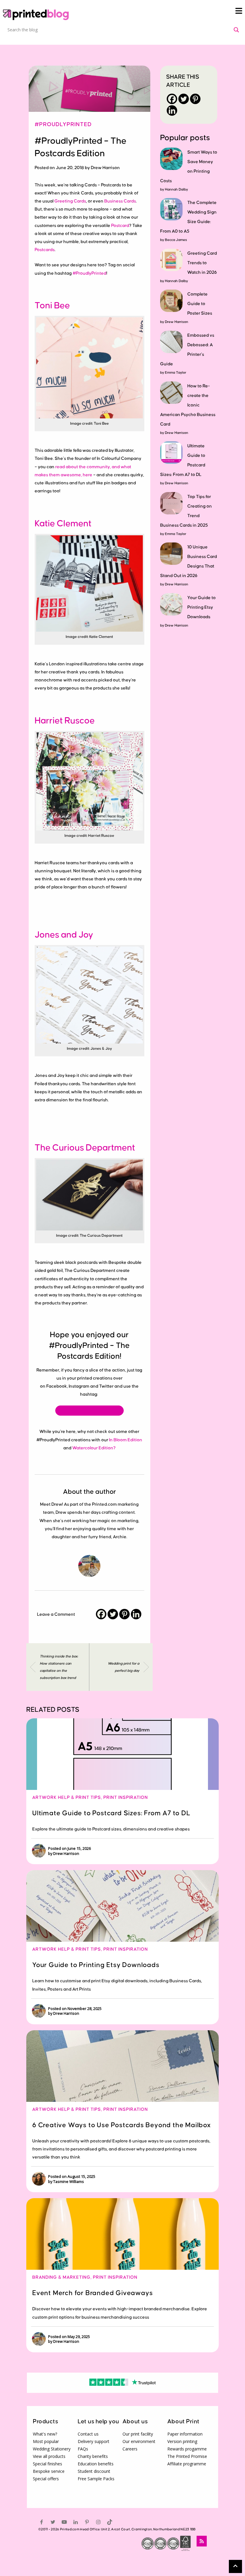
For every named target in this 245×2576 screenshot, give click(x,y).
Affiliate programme (187, 2464)
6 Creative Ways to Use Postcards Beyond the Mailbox (122, 2125)
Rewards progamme (187, 2449)
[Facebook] (101, 1614)
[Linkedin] (136, 1614)
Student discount (94, 2471)
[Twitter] (113, 1614)
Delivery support (94, 2441)
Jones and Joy (64, 935)
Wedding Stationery (52, 2449)
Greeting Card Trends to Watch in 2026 (202, 263)
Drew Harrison (177, 322)
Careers (130, 2449)
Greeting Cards (70, 201)
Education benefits (96, 2464)
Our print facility (138, 2434)
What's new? (45, 2434)
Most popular (46, 2441)
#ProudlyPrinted (63, 125)
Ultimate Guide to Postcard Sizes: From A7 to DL (111, 1813)
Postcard (120, 226)
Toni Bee (53, 306)
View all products (49, 2456)
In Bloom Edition (126, 1440)
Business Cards (120, 201)
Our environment (139, 2441)
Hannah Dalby (176, 190)
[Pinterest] (124, 1614)
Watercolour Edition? (94, 1448)
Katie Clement (63, 524)
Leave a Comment (56, 1614)
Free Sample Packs (96, 2479)
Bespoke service (49, 2471)
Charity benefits (93, 2456)
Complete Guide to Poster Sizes (200, 304)
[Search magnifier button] (236, 30)
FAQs (83, 2449)
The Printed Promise (187, 2456)
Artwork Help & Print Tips (67, 1798)
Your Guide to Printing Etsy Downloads (202, 607)
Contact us (88, 2434)
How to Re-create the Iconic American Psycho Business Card (188, 405)
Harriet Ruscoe (65, 721)
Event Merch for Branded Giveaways (92, 2293)
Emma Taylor (176, 373)
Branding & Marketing (61, 2277)
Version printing (182, 2441)
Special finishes (48, 2464)
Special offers (46, 2479)
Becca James (176, 240)
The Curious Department (85, 1148)
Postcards (45, 250)
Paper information (185, 2434)
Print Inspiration (126, 1798)
